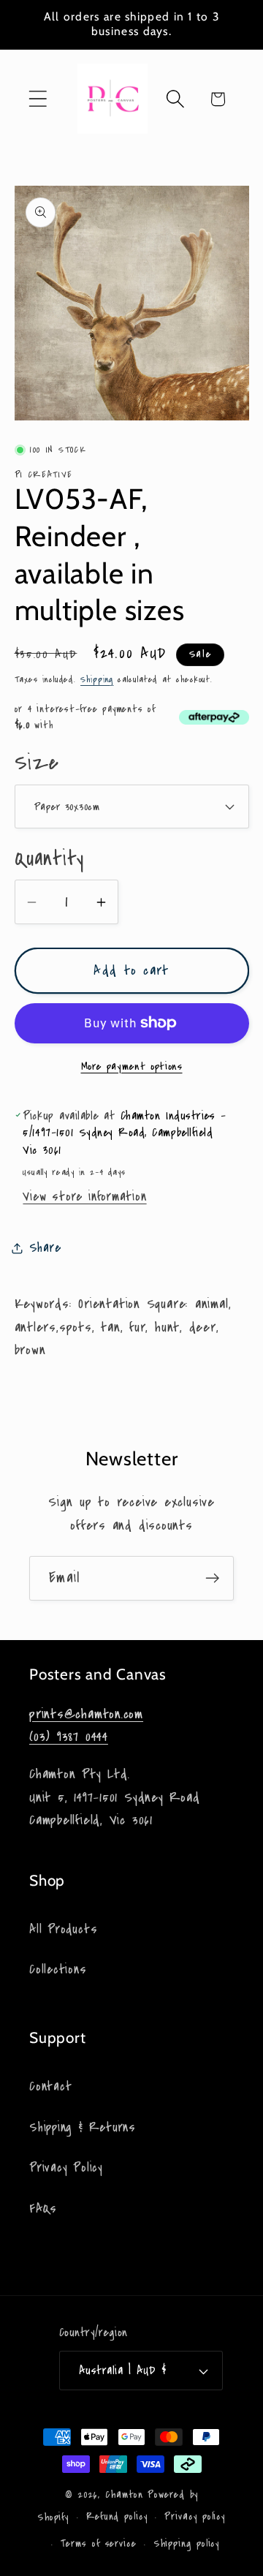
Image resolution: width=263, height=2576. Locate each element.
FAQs (43, 2209)
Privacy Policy (66, 2168)
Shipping (97, 679)
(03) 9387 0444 (69, 1737)
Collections (58, 1969)
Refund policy (117, 2517)
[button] (38, 99)
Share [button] (45, 1248)
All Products (63, 1929)
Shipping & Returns (83, 2127)
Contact (50, 2086)
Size (37, 763)
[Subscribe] (212, 1578)
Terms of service (99, 2544)
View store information (84, 1197)
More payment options (132, 1066)
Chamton (124, 2495)
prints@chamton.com (86, 1714)
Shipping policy (187, 2544)
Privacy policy (195, 2517)
